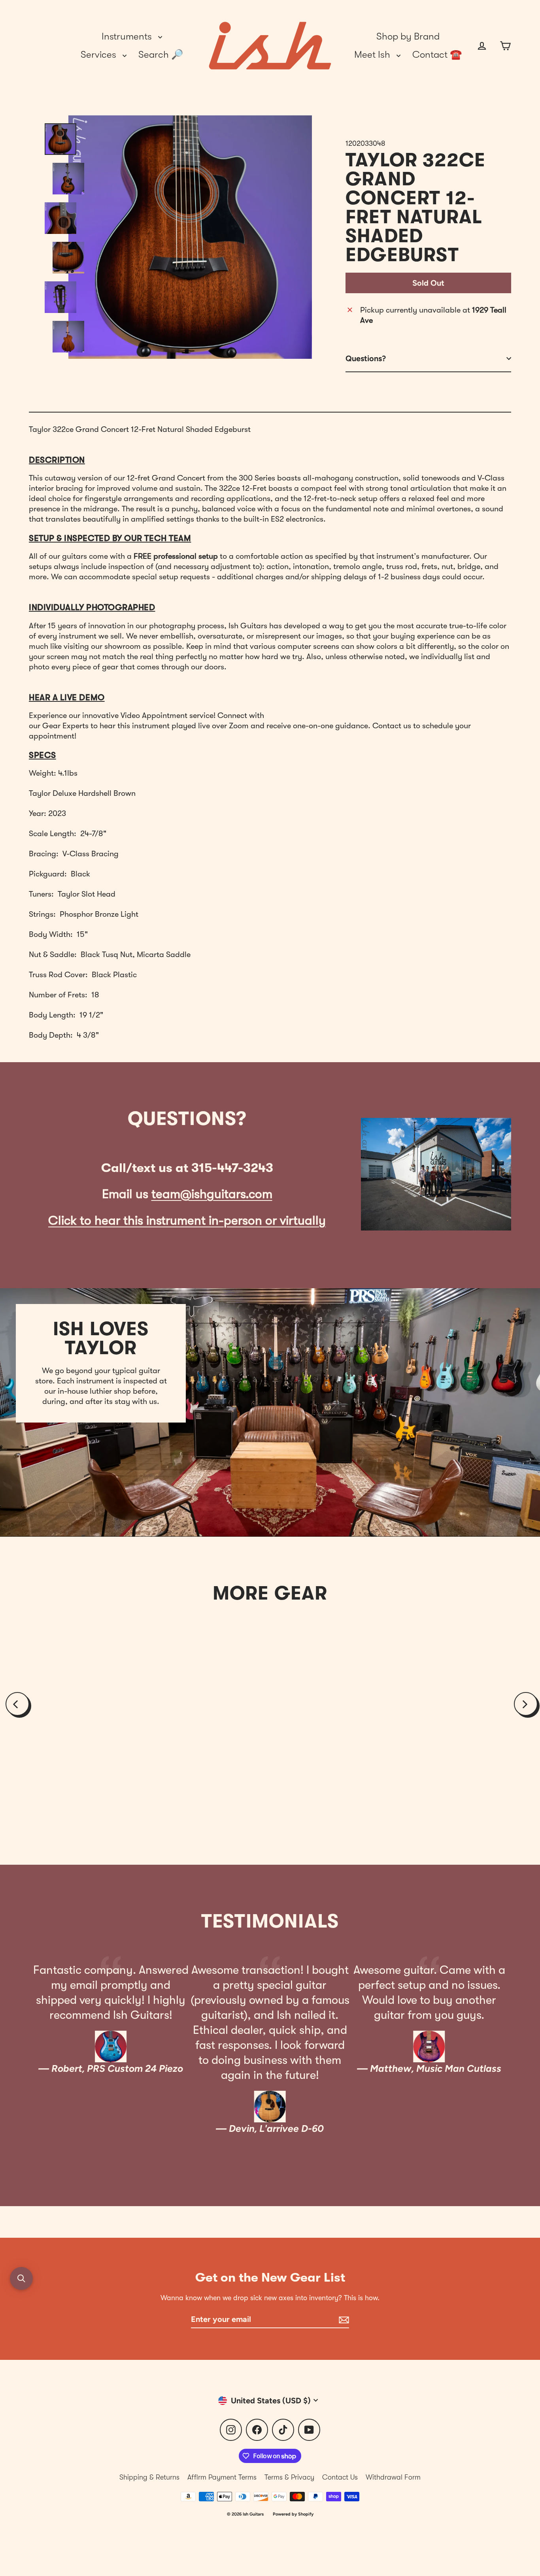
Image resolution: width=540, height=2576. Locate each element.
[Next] (526, 1704)
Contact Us (340, 2477)
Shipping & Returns (149, 2477)
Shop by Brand (408, 36)
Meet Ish (373, 55)
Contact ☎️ (437, 55)
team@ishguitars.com (212, 1194)
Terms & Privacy (289, 2477)
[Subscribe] (343, 2320)
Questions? (366, 358)
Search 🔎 (161, 55)
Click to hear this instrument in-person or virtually (187, 1220)
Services (100, 55)
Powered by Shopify (293, 2514)
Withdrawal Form (393, 2477)
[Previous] (17, 1704)
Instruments (128, 36)
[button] (21, 2278)
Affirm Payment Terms (222, 2477)
